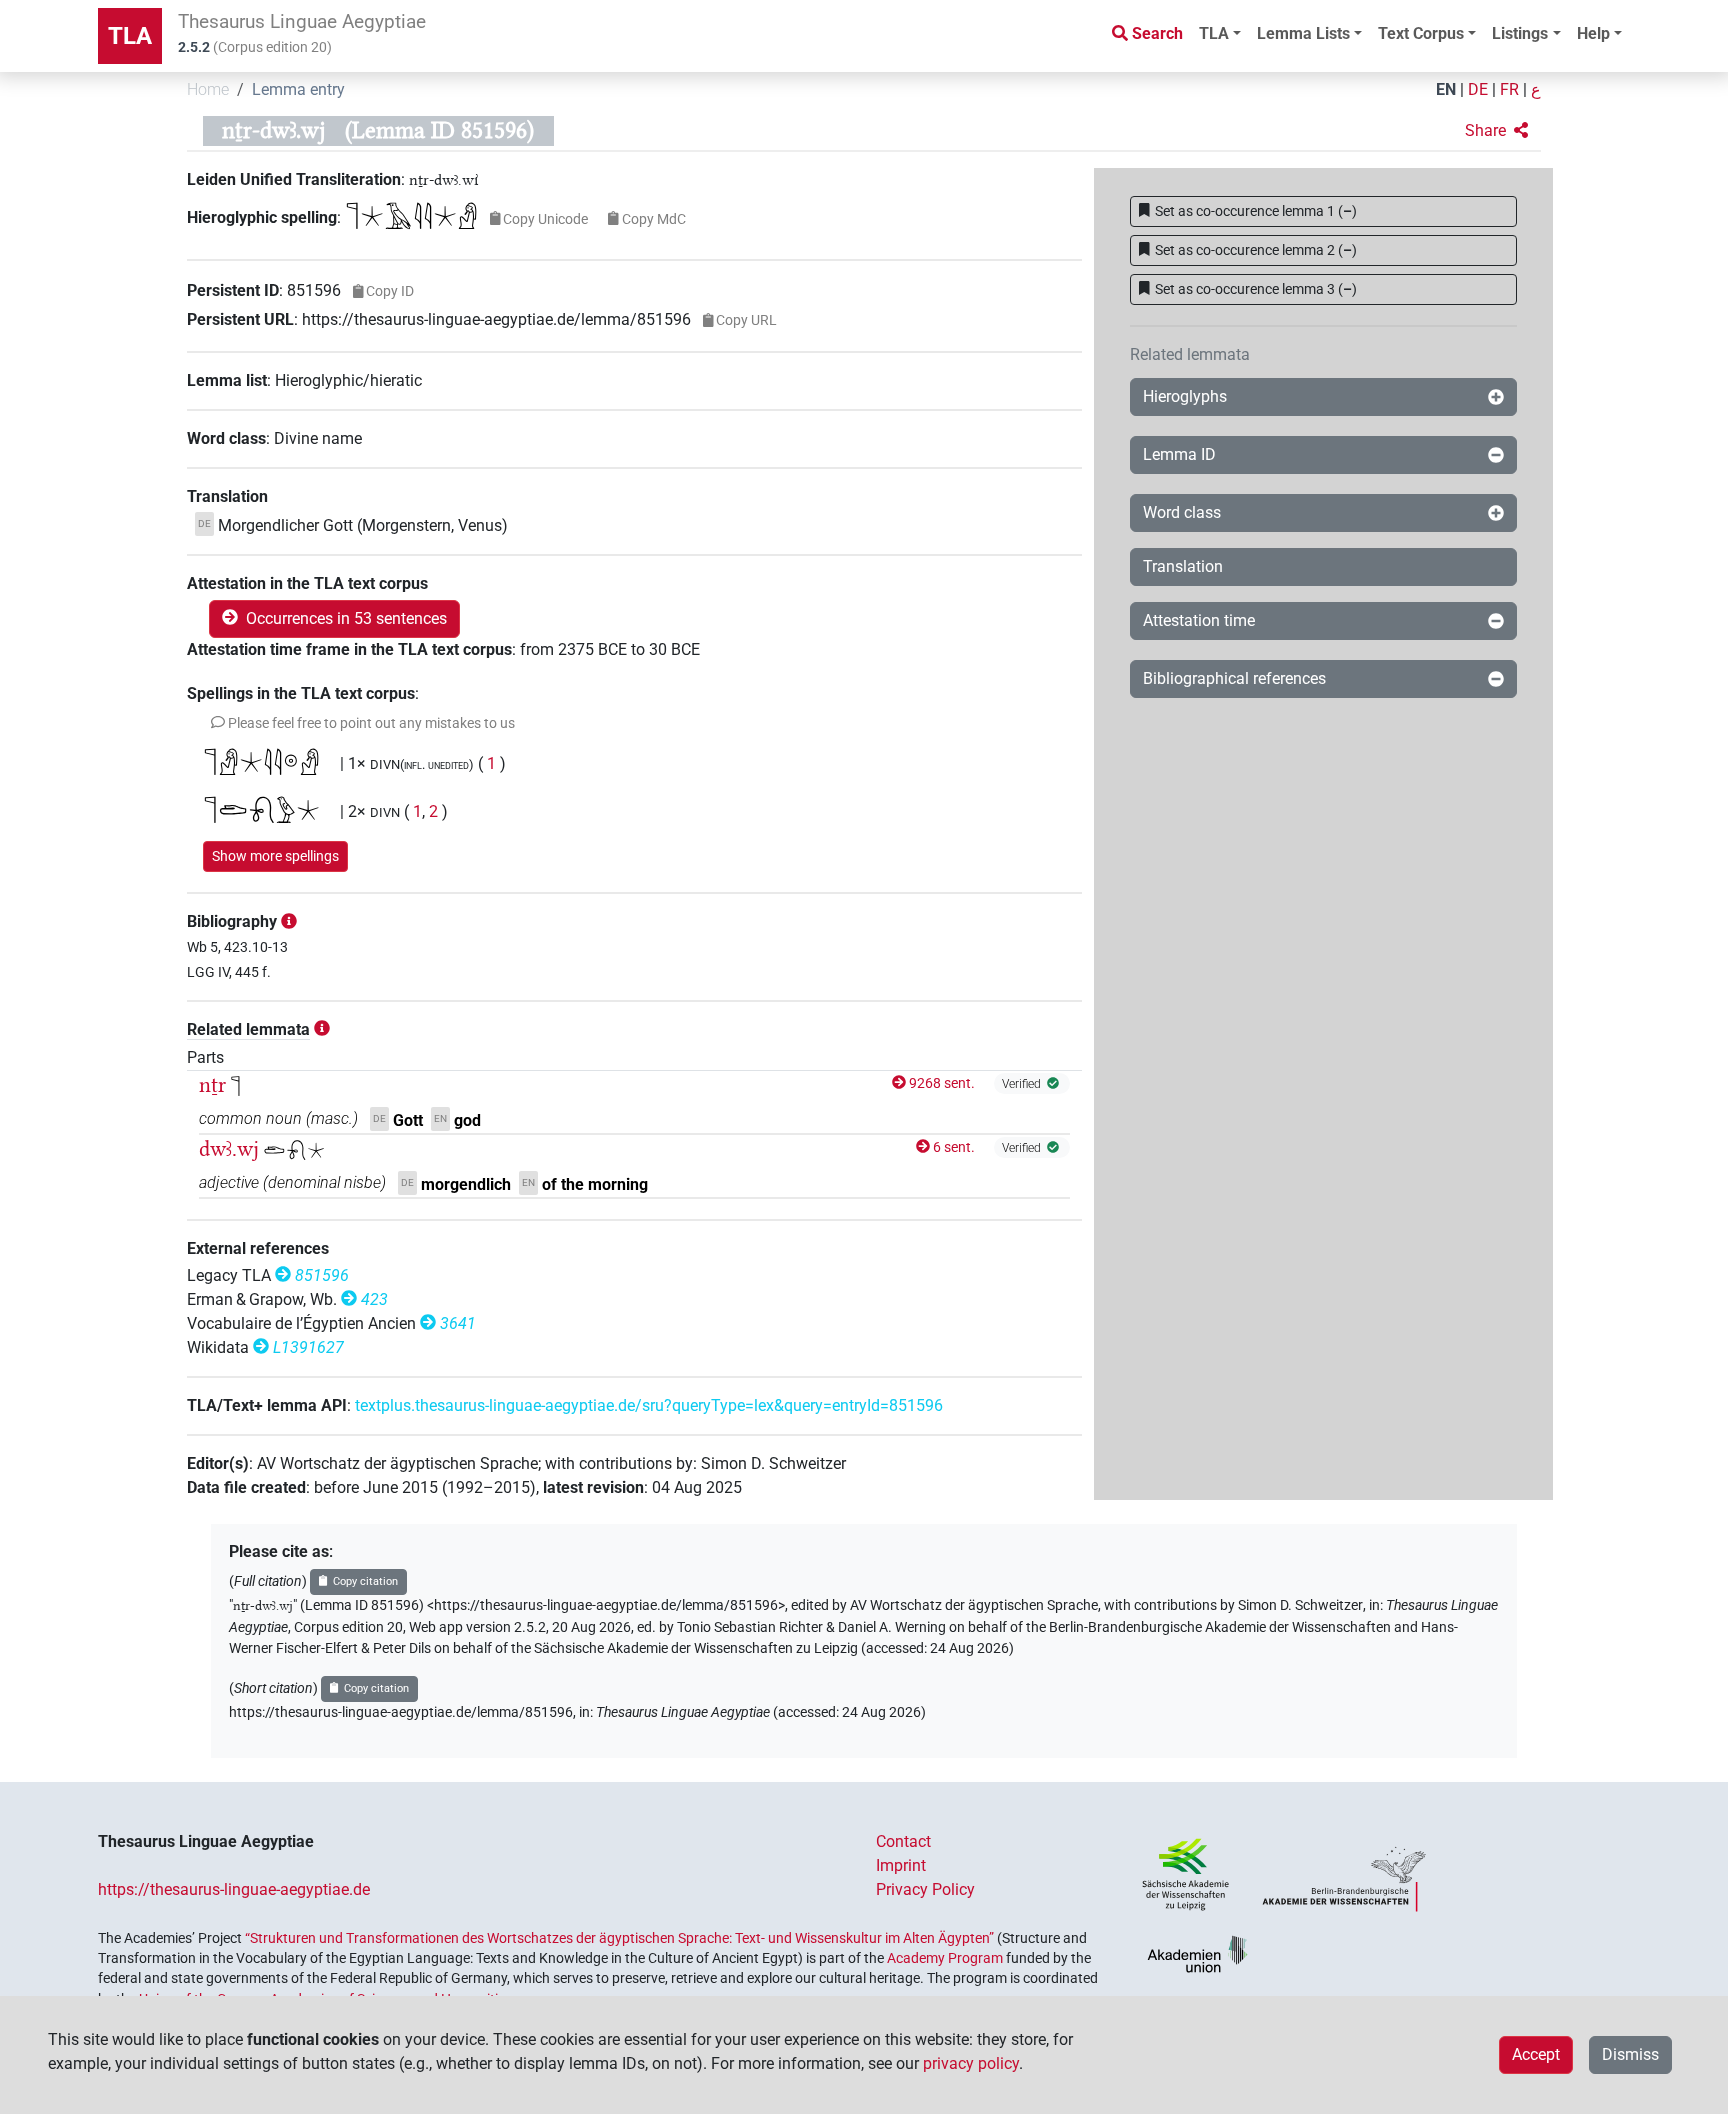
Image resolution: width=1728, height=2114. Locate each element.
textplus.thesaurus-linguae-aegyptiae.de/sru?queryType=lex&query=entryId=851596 (649, 1405)
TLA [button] (1214, 33)
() (1256, 211)
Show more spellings (275, 856)
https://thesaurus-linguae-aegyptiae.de (234, 1889)
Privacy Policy (925, 1889)
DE (1478, 89)
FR (1509, 89)
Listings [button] (1520, 33)
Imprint (901, 1865)
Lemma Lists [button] (1303, 33)
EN (1446, 89)
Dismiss (1630, 2054)
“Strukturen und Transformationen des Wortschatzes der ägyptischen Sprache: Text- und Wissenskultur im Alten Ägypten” (619, 1938)
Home (208, 89)
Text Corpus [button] (1421, 33)
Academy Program (945, 1958)
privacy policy (971, 2063)
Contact (903, 1841)
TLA (130, 36)
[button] (1496, 131)
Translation (1183, 566)
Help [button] (1593, 33)
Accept (1536, 2054)
